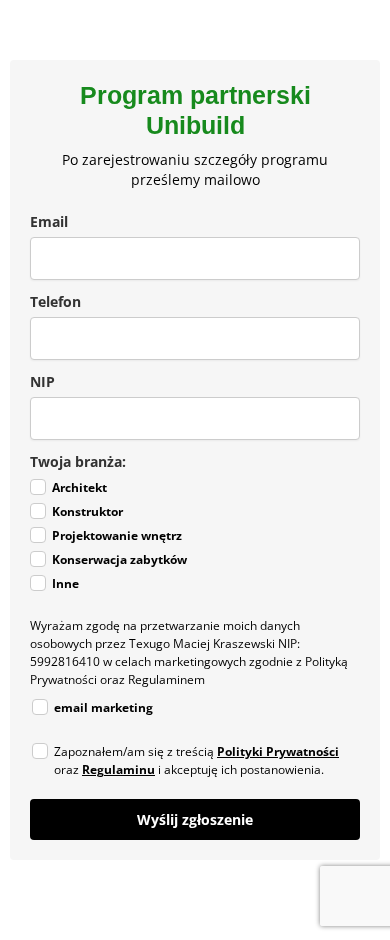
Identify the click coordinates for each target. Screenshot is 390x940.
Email (49, 221)
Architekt (79, 487)
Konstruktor (87, 511)
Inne (65, 583)
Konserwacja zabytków (119, 559)
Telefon (55, 301)
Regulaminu (118, 769)
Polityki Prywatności (278, 751)
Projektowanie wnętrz (117, 535)
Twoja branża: (78, 461)
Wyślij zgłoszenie (195, 819)
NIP (42, 381)
